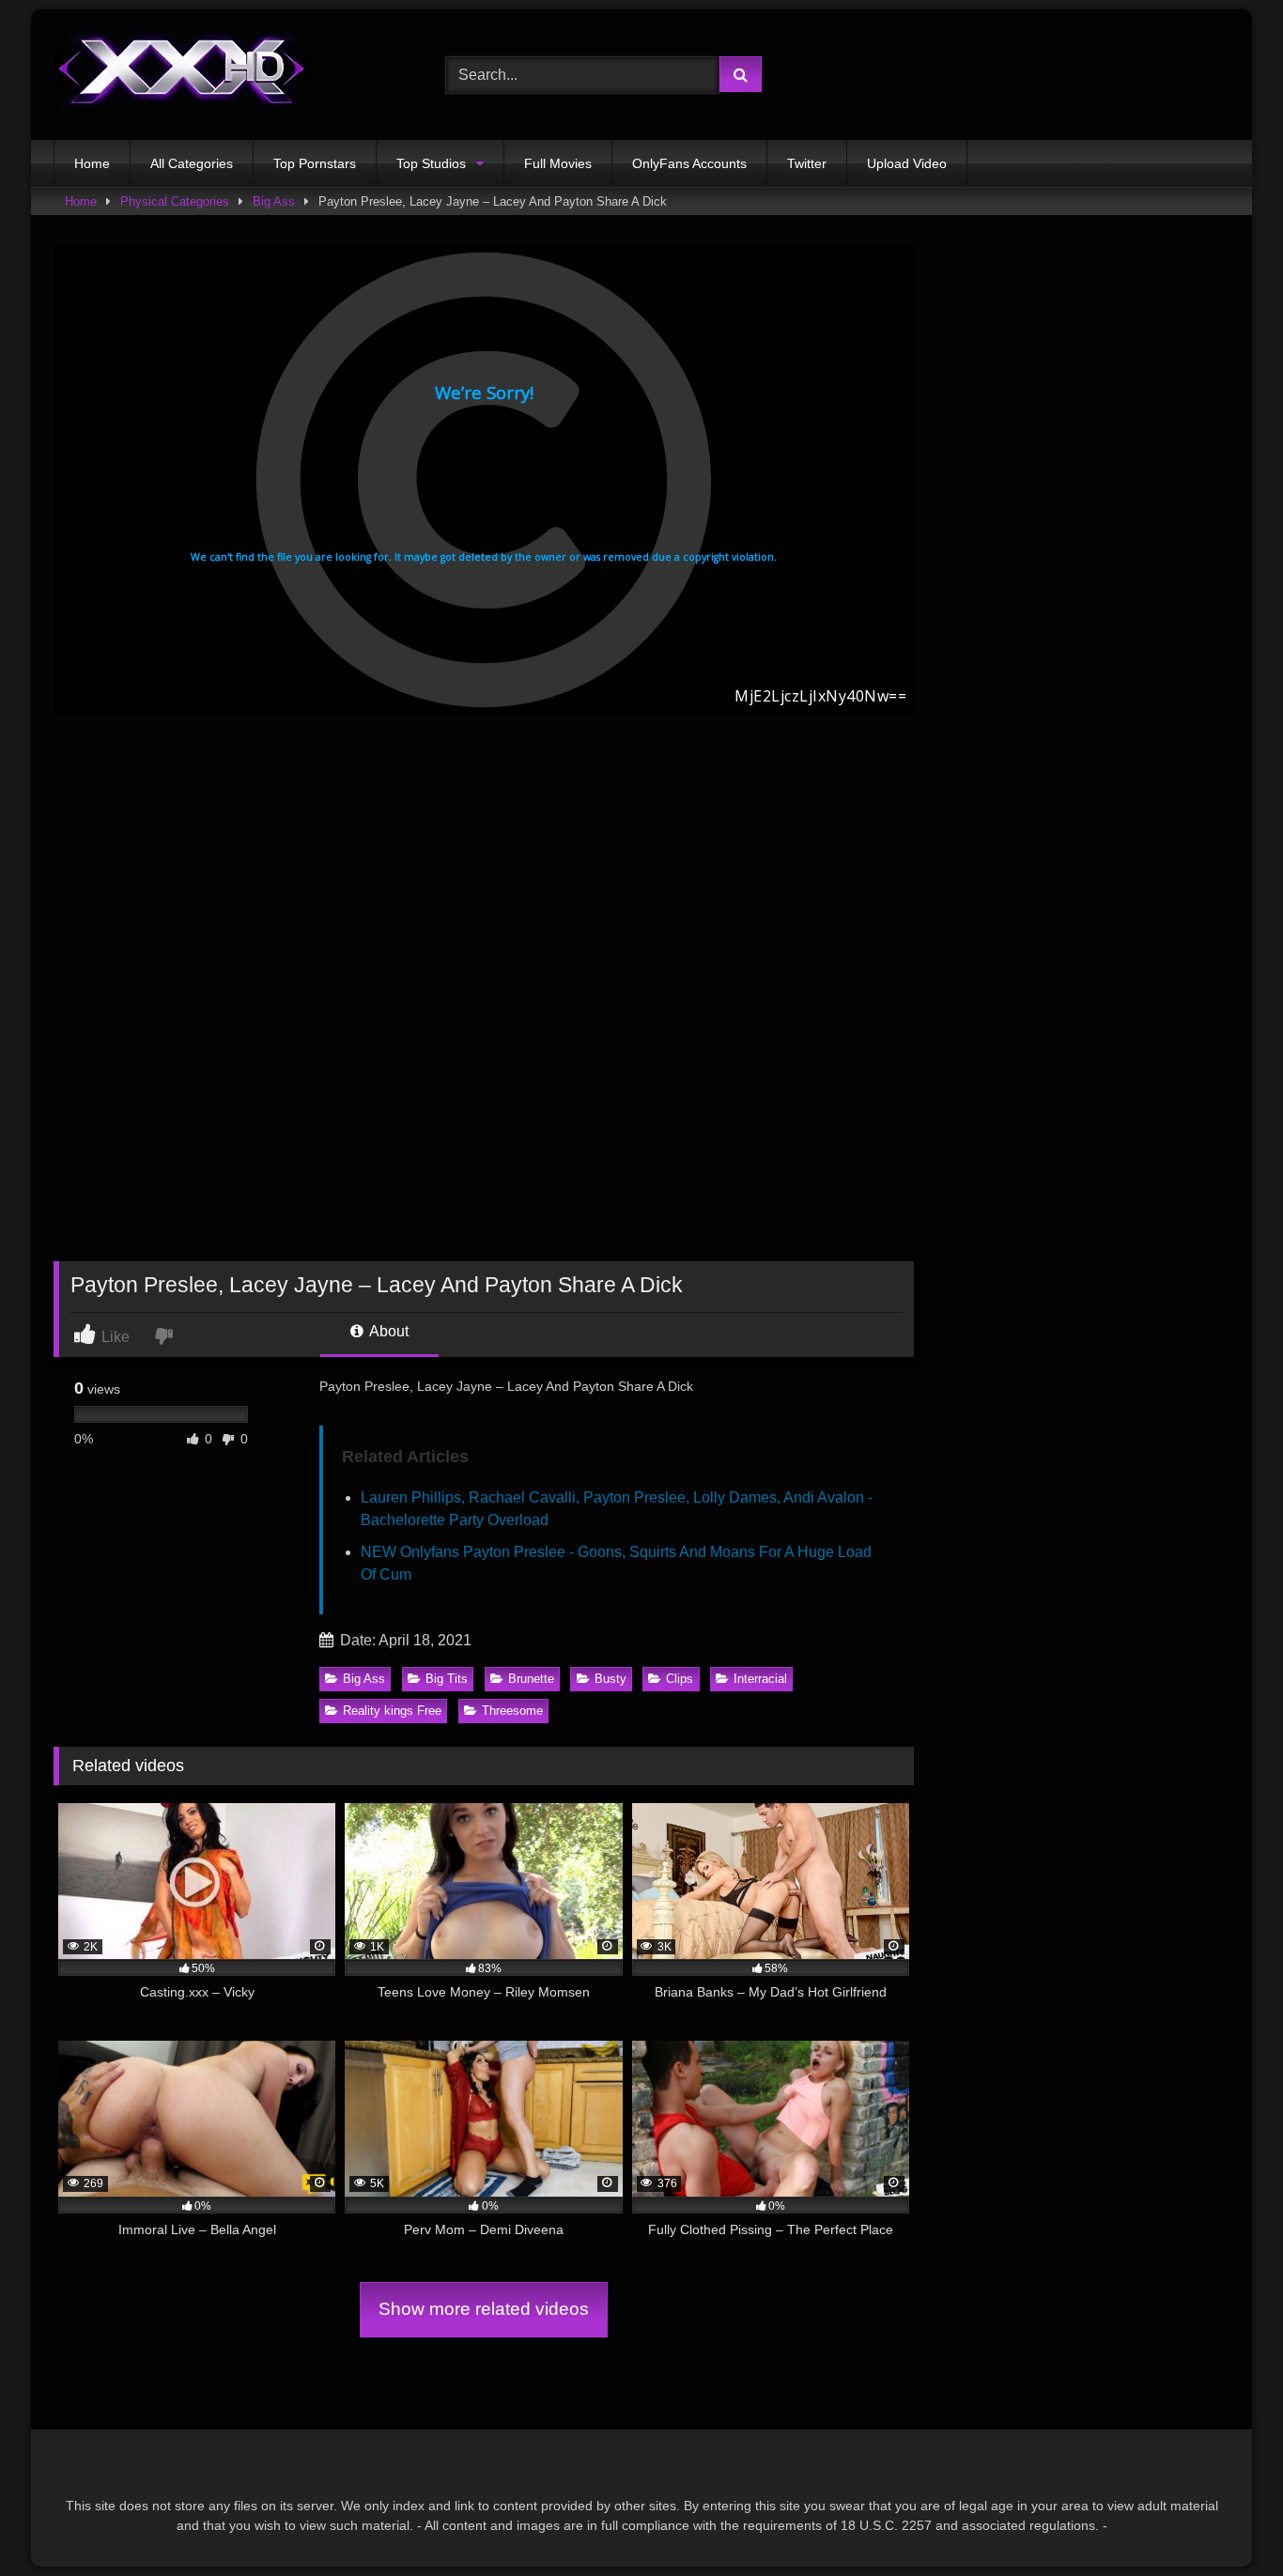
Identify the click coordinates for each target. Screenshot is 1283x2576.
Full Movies (558, 163)
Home (92, 163)
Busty (611, 1679)
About (387, 1331)
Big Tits (447, 1679)
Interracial (760, 1679)
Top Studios (431, 163)
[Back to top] (1225, 2520)
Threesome (512, 1711)
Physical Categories (175, 201)
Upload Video (907, 163)
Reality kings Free (392, 1711)
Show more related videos (484, 2309)
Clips (680, 1679)
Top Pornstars (315, 163)
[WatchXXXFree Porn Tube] (182, 75)
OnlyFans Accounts (689, 163)
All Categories (192, 163)
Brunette (531, 1679)
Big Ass (274, 201)
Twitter (807, 163)
